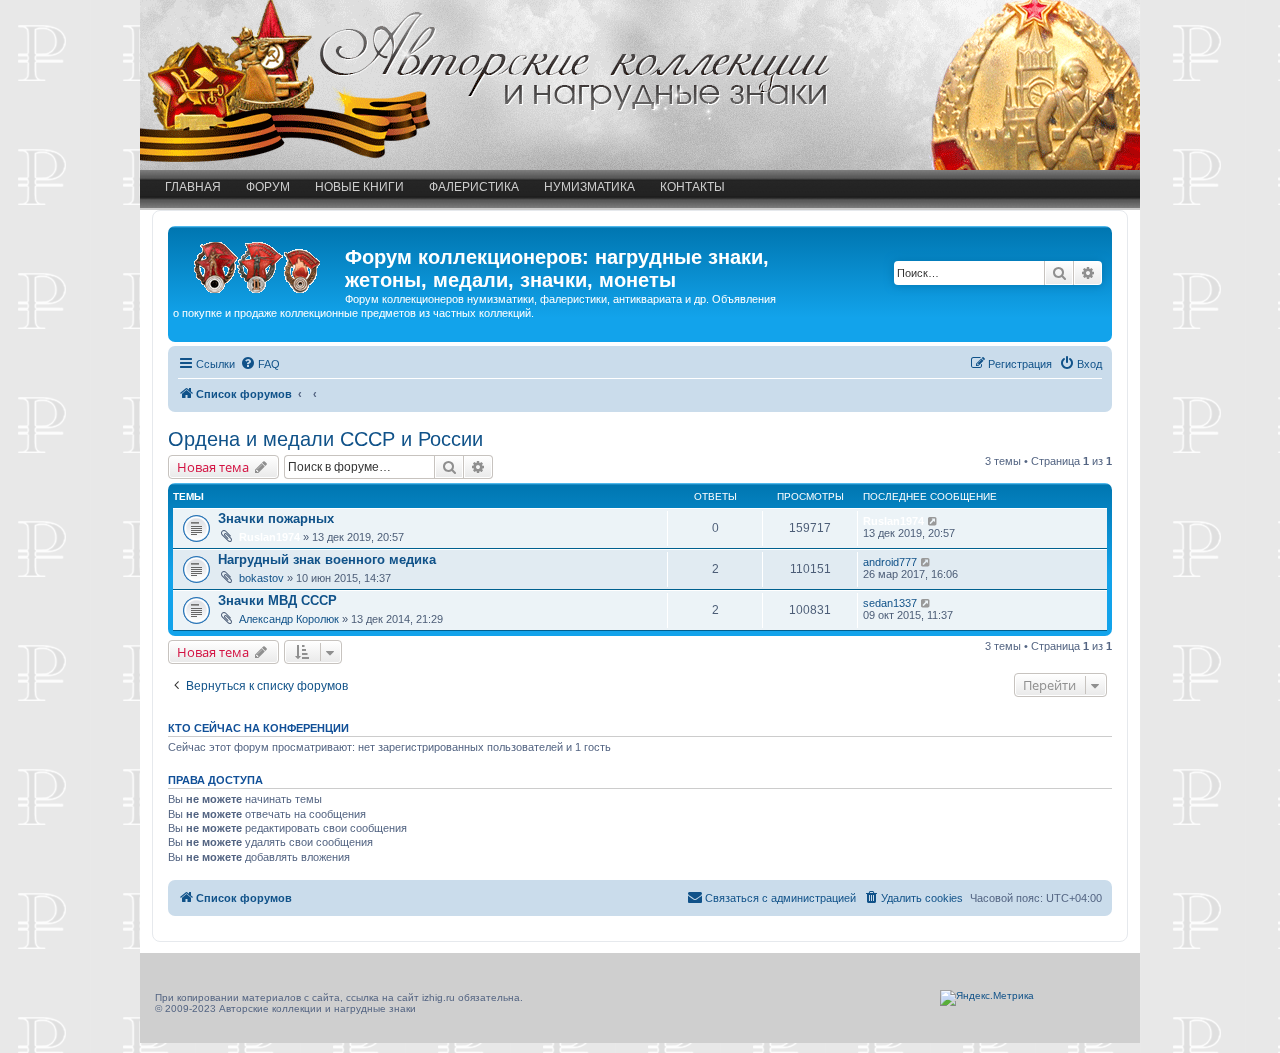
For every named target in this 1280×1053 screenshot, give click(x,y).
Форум (268, 187)
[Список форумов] (259, 263)
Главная (193, 187)
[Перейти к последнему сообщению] (933, 521)
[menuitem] (260, 364)
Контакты (692, 187)
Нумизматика (589, 187)
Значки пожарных (276, 518)
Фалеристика (474, 187)
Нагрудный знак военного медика (327, 559)
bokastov (261, 578)
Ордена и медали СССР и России (325, 439)
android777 (890, 562)
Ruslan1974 (269, 537)
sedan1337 (890, 603)
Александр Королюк (289, 619)
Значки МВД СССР (277, 600)
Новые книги (359, 187)
